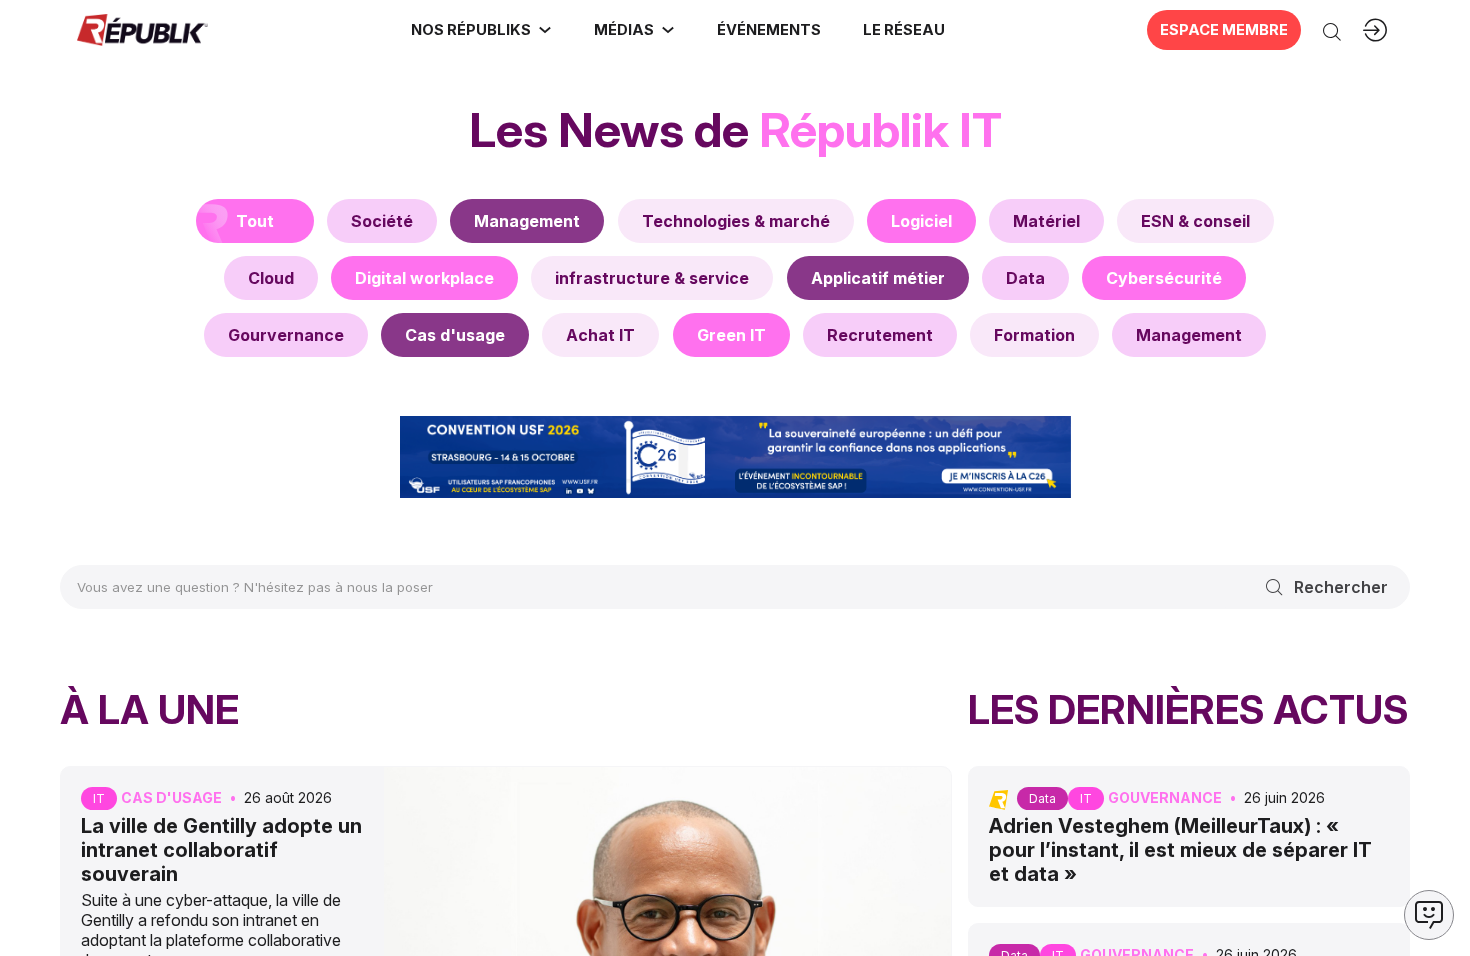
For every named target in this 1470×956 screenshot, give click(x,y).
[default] (382, 221)
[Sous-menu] (545, 30)
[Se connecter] (1375, 30)
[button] (768, 30)
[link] (481, 30)
